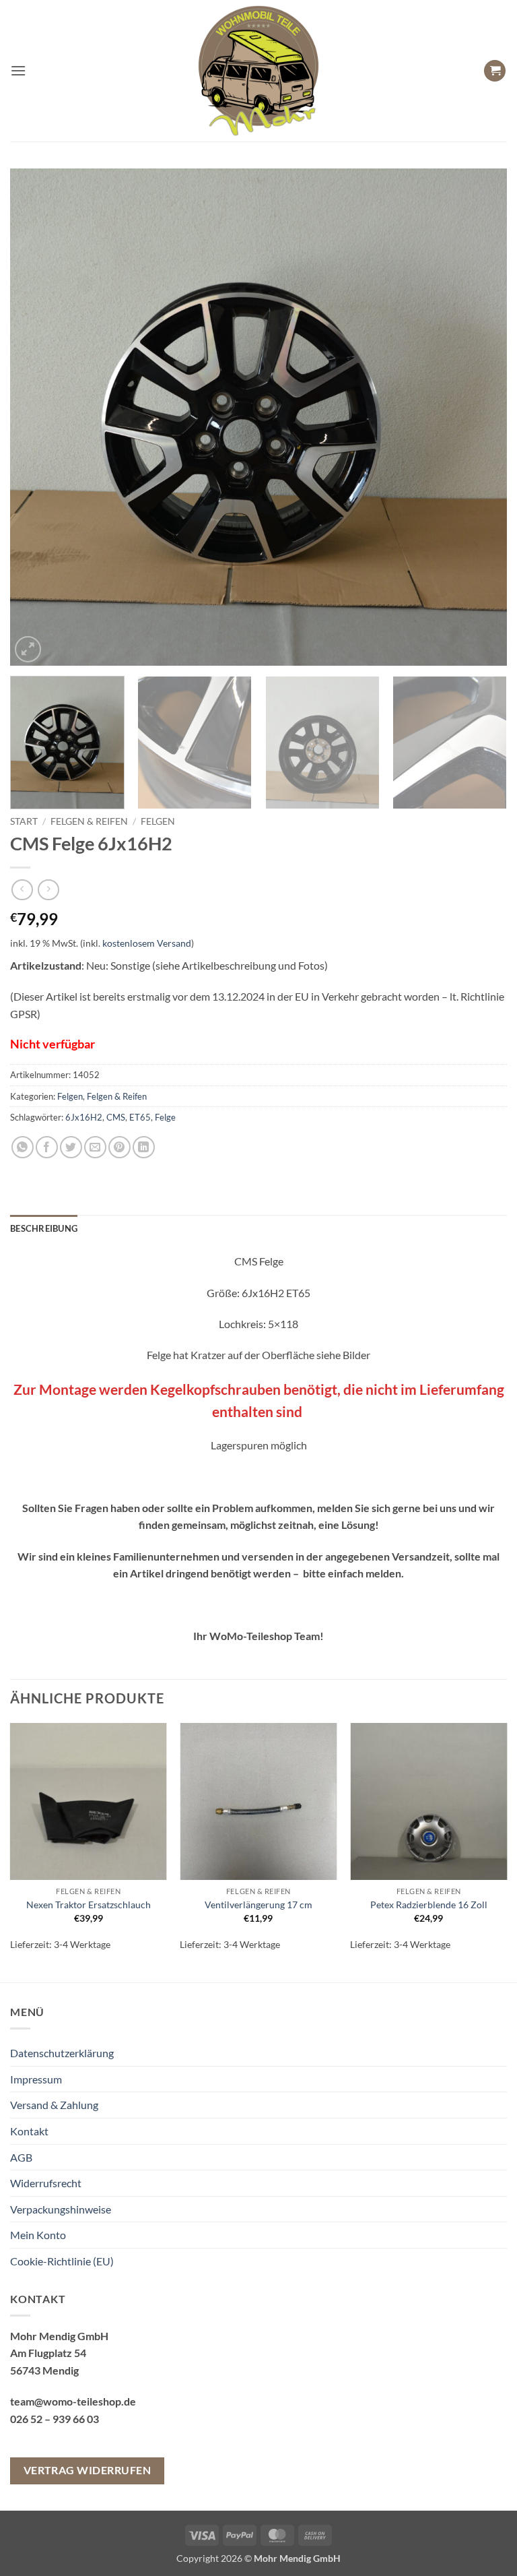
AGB (21, 2157)
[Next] (480, 417)
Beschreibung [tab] (44, 1228)
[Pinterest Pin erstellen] (119, 1147)
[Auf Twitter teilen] (71, 1147)
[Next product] (22, 890)
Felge (165, 1117)
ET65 (140, 1117)
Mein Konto (38, 2235)
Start (24, 821)
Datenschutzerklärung (62, 2053)
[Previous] (37, 417)
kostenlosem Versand (147, 943)
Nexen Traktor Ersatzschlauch (89, 1905)
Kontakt (29, 2131)
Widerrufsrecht (46, 2183)
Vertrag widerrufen (87, 2470)
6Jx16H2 (84, 1117)
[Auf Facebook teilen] (47, 1147)
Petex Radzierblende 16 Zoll (429, 1905)
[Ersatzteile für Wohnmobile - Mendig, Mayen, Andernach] (258, 71)
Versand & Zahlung (54, 2105)
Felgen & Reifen (89, 821)
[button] (18, 70)
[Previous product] (48, 890)
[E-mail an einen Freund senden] (95, 1147)
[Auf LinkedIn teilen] (144, 1147)
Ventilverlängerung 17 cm (258, 1905)
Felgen (158, 821)
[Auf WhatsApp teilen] (23, 1147)
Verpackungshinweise (61, 2209)
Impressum (36, 2079)
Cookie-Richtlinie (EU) (62, 2261)
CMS (116, 1117)
